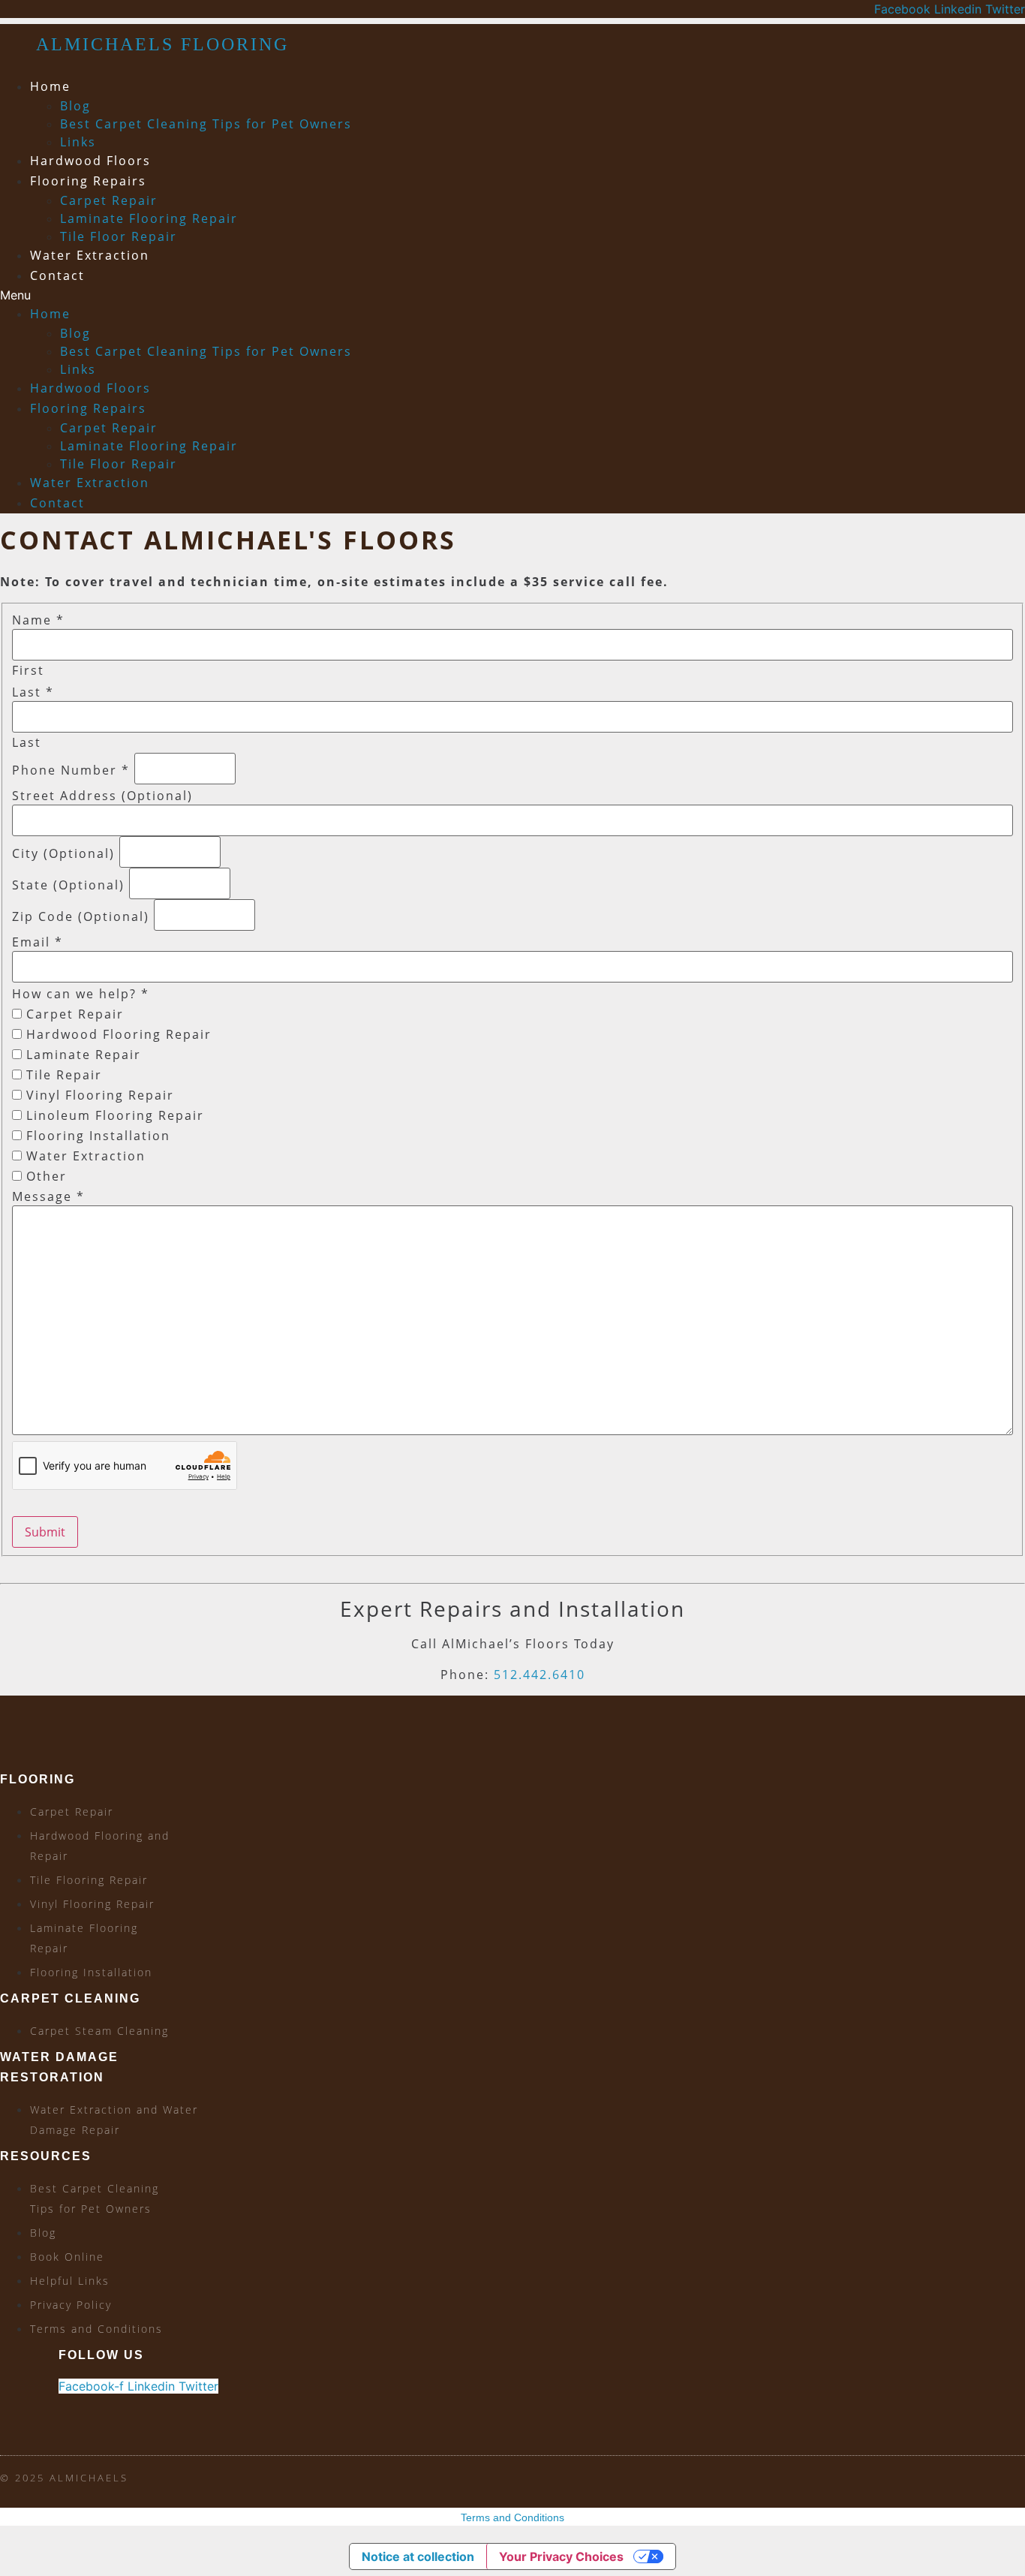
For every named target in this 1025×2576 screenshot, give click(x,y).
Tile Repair (62, 1075)
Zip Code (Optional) (81, 916)
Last (33, 692)
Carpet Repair (109, 200)
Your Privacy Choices (561, 2556)
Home (50, 86)
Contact (57, 275)
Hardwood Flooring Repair (117, 1034)
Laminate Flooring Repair (149, 218)
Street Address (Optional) (102, 796)
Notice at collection (418, 2556)
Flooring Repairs (88, 181)
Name (38, 620)
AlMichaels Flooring (162, 44)
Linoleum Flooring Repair (113, 1115)
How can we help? (81, 994)
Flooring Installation (96, 1136)
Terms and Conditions (512, 2517)
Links (78, 142)
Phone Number (71, 770)
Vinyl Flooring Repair (98, 1095)
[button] (350, 295)
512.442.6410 (540, 1675)
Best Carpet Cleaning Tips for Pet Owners (206, 124)
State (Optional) (68, 885)
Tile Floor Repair (119, 236)
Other (44, 1176)
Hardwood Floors (90, 161)
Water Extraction (90, 255)
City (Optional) (63, 853)
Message (48, 1196)
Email (38, 942)
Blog (75, 106)
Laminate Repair (81, 1055)
